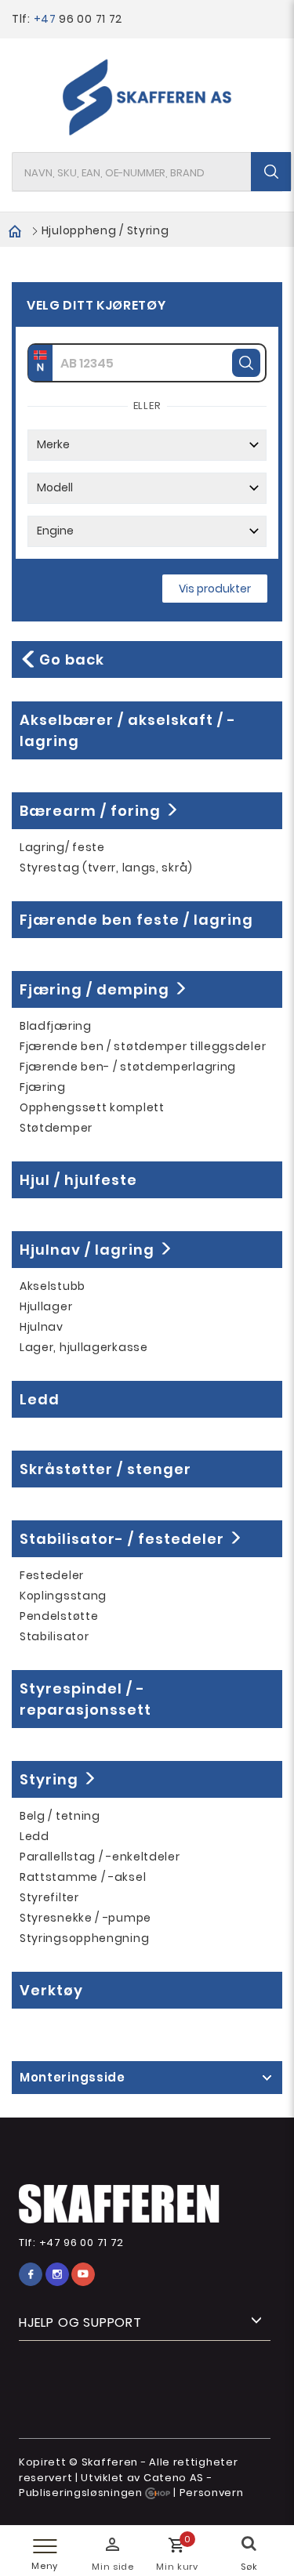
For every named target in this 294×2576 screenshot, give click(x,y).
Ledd (34, 1836)
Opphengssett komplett (92, 1107)
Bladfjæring (56, 1026)
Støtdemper (56, 1128)
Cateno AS (174, 2478)
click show (267, 2078)
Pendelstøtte (59, 1616)
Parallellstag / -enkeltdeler (100, 1857)
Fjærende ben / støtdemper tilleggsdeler (143, 1046)
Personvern (212, 2493)
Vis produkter (215, 589)
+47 (47, 19)
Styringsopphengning (84, 1938)
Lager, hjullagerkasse (84, 1347)
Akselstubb (53, 1286)
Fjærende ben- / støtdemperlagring (128, 1067)
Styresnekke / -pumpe (85, 1918)
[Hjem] (15, 230)
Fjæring (43, 1087)
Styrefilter (49, 1897)
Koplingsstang (63, 1596)
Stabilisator (54, 1636)
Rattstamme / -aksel (83, 1877)
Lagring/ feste (62, 847)
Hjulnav (42, 1327)
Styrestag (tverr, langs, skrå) (106, 868)
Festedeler (52, 1575)
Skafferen (110, 2462)
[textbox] (152, 172)
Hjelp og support (80, 2322)
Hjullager (46, 1306)
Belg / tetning (60, 1816)
